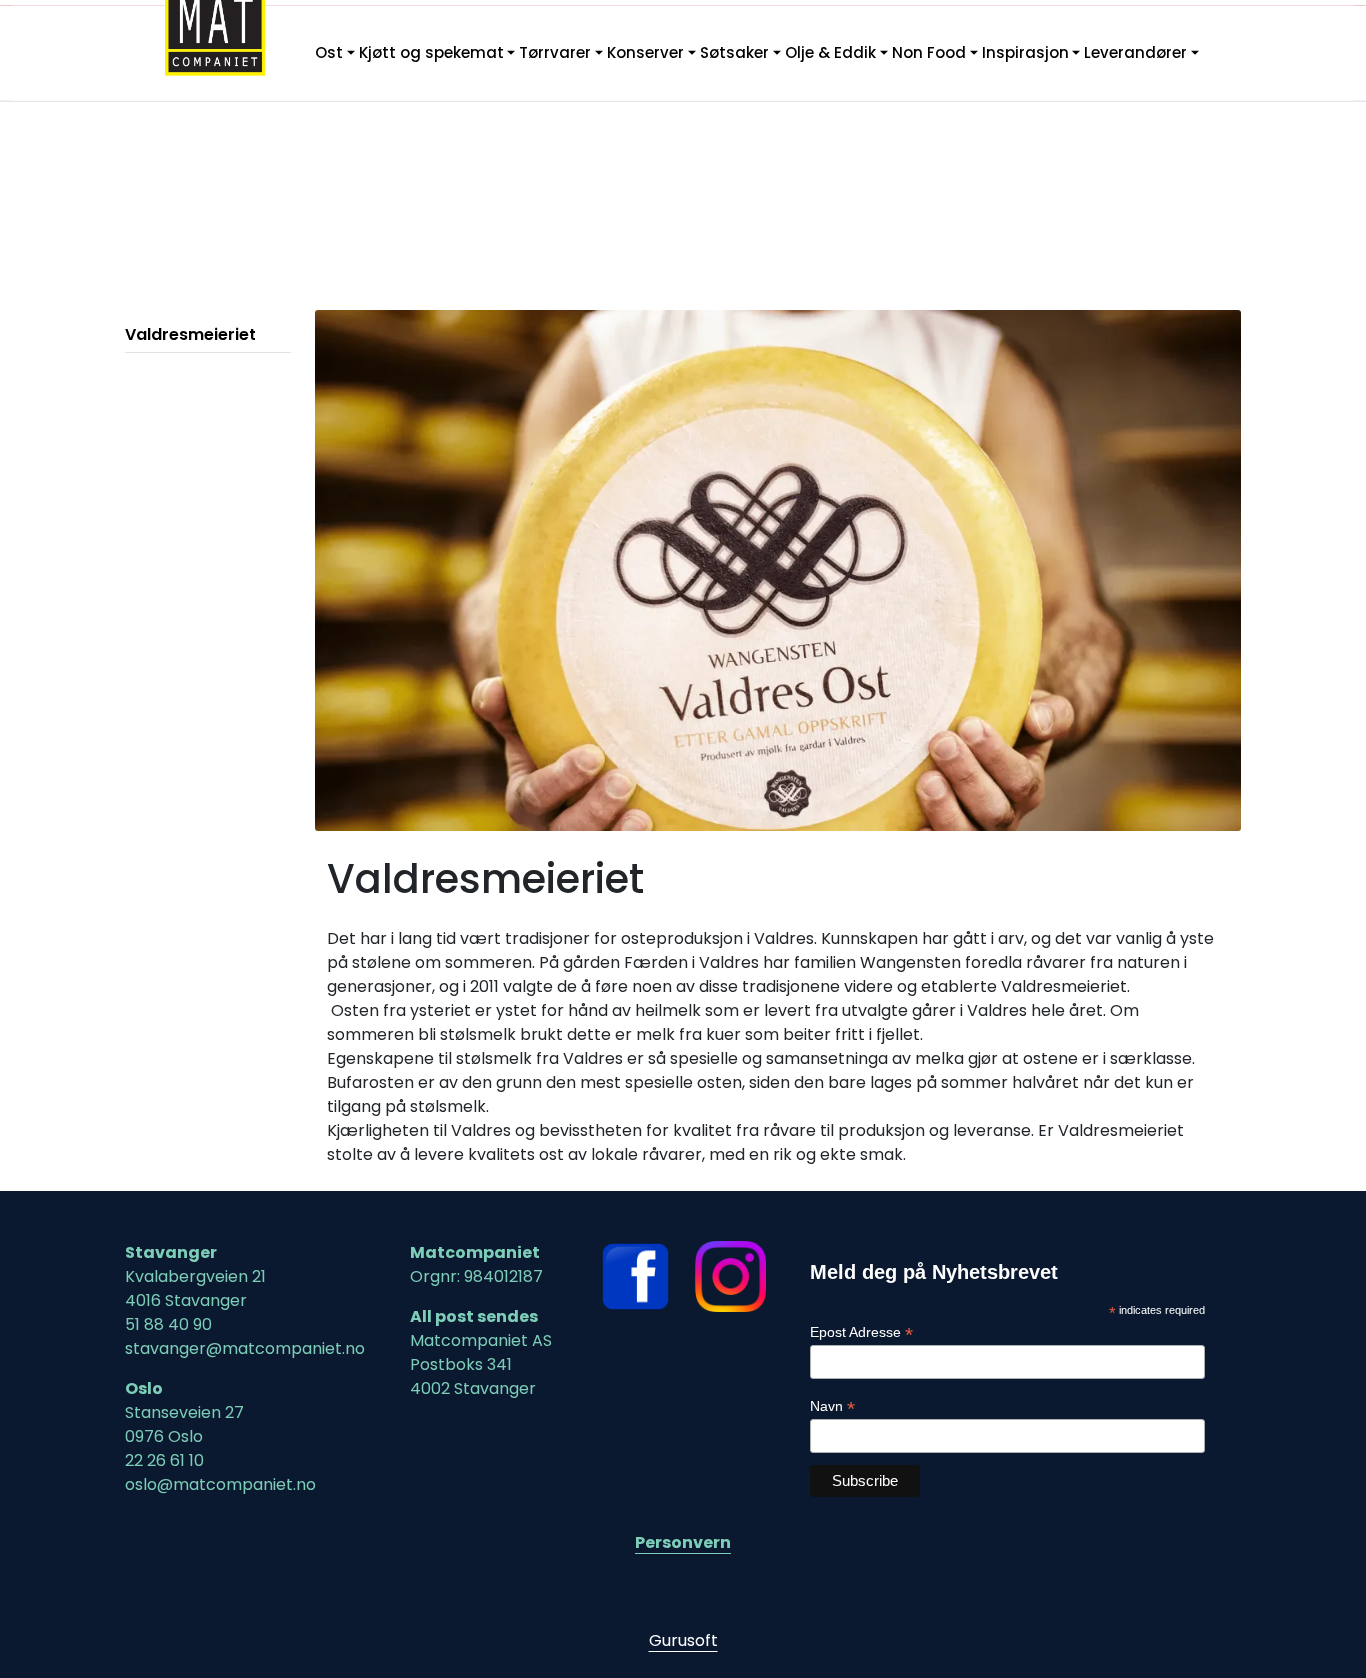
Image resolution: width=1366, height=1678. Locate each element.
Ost (329, 52)
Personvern (683, 1542)
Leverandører (1135, 52)
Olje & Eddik (830, 52)
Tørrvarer (555, 52)
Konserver (645, 52)
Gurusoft (683, 1640)
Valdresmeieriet (190, 334)
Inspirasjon (1025, 52)
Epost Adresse (861, 1332)
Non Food (929, 52)
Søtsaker (734, 52)
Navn (832, 1406)
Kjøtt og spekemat (431, 52)
